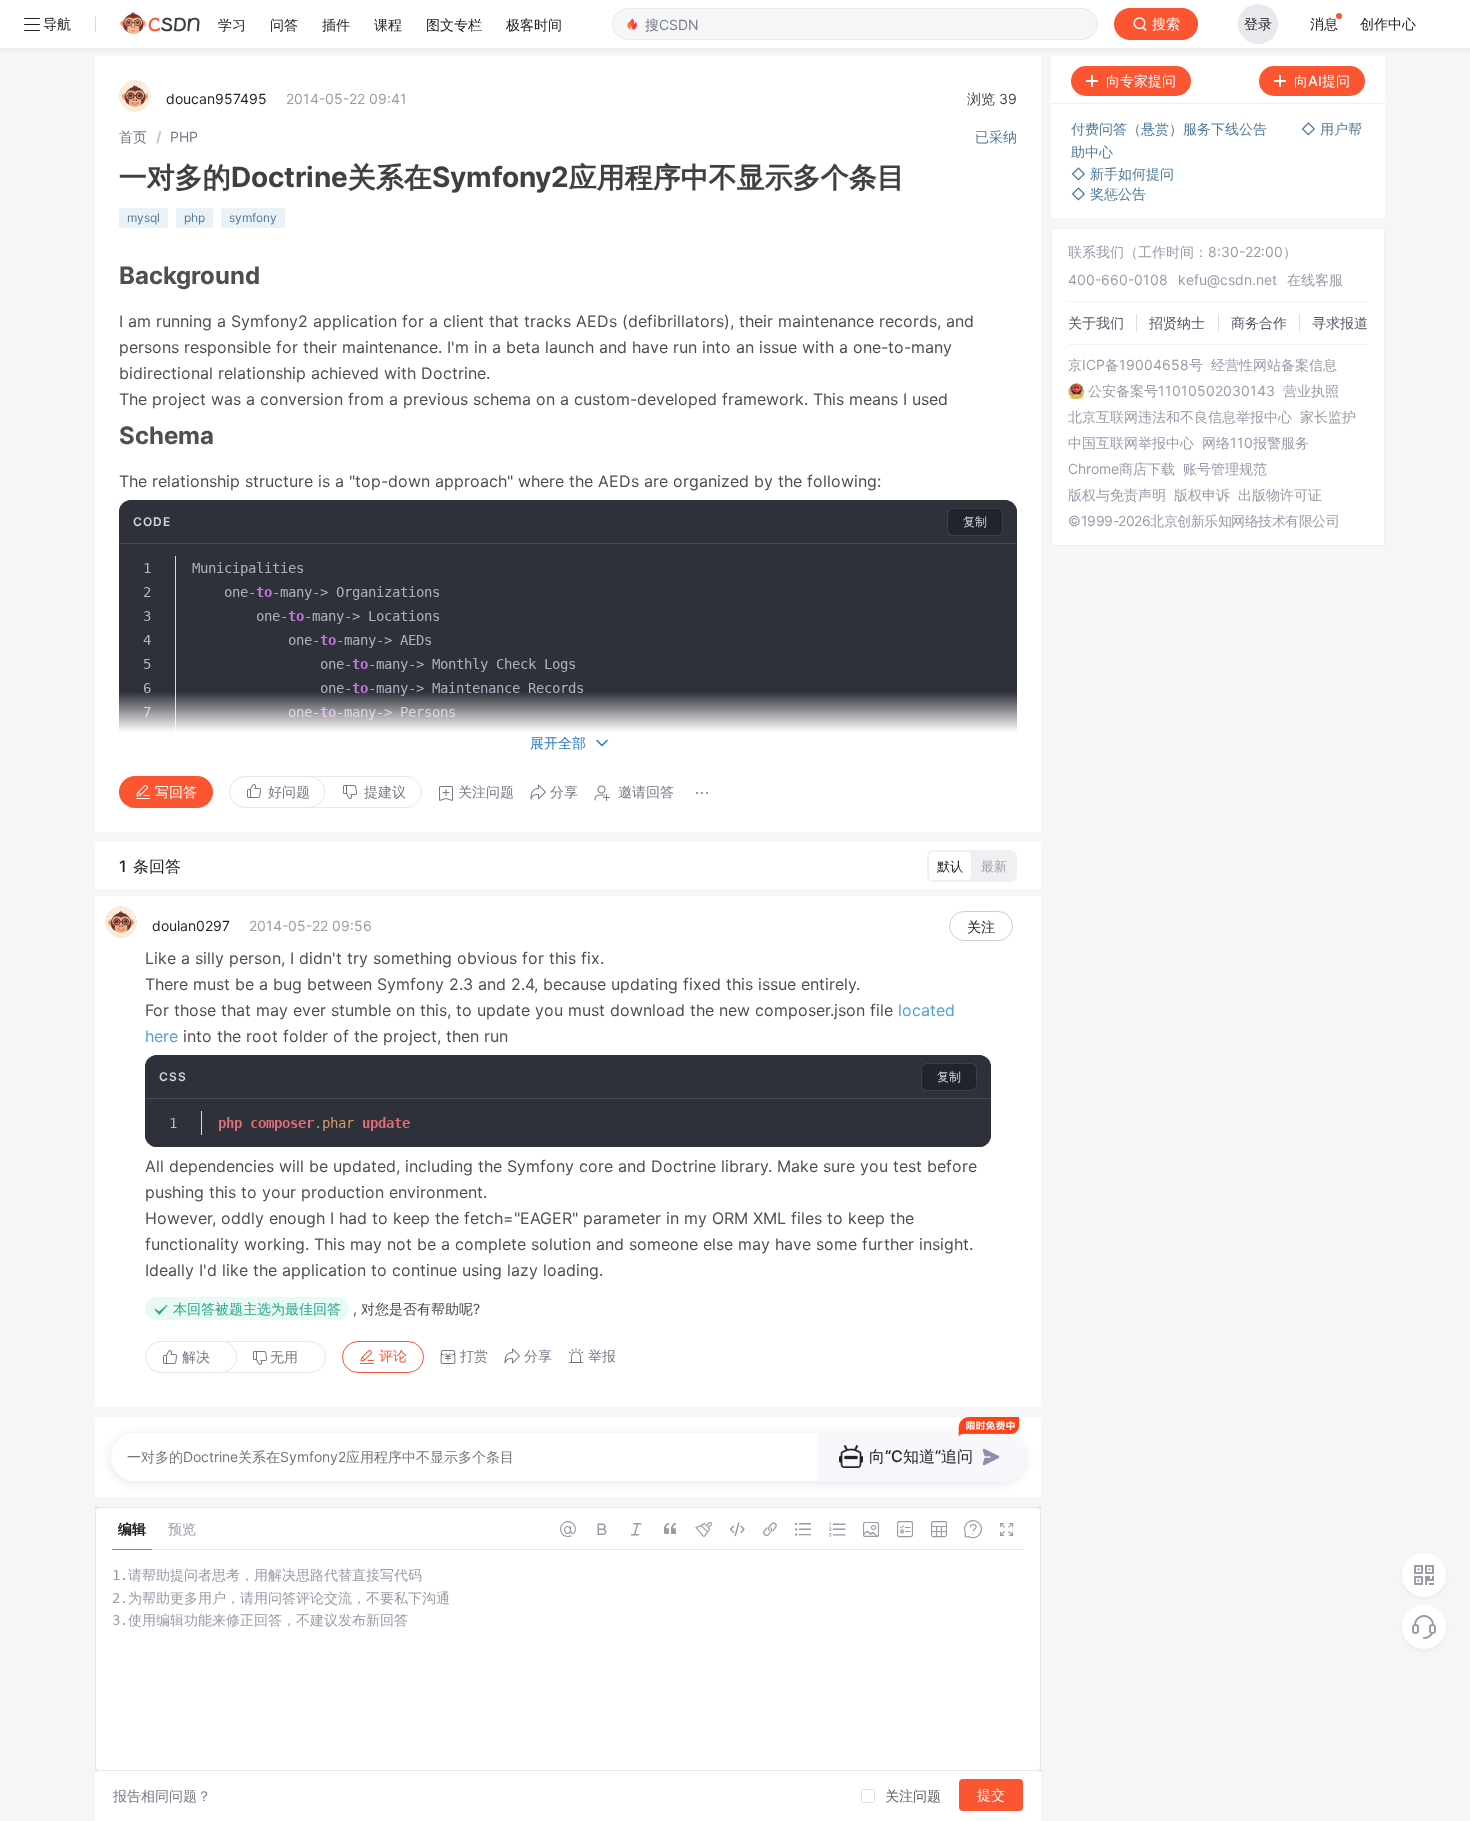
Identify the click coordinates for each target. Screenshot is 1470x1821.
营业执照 (1311, 391)
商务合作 (1259, 322)
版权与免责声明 (1117, 495)
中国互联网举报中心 (1131, 443)
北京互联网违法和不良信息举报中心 (1180, 417)
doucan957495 (216, 98)
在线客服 (1315, 279)
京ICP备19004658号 (1135, 365)
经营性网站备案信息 (1274, 365)
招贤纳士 (1177, 322)
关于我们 (1096, 322)
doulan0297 (191, 925)
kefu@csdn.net (1227, 279)
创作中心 (1388, 23)
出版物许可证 (1280, 495)
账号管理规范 (1225, 469)
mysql (143, 217)
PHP (184, 136)
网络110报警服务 (1255, 443)
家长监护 (1328, 417)
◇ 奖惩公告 (1108, 193)
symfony (253, 217)
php (194, 217)
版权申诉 (1202, 495)
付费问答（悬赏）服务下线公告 (1171, 128)
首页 (133, 136)
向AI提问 (1322, 80)
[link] (133, 136)
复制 (975, 521)
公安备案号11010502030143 (1181, 391)
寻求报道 (1340, 322)
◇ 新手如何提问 (1122, 173)
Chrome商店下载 (1121, 469)
